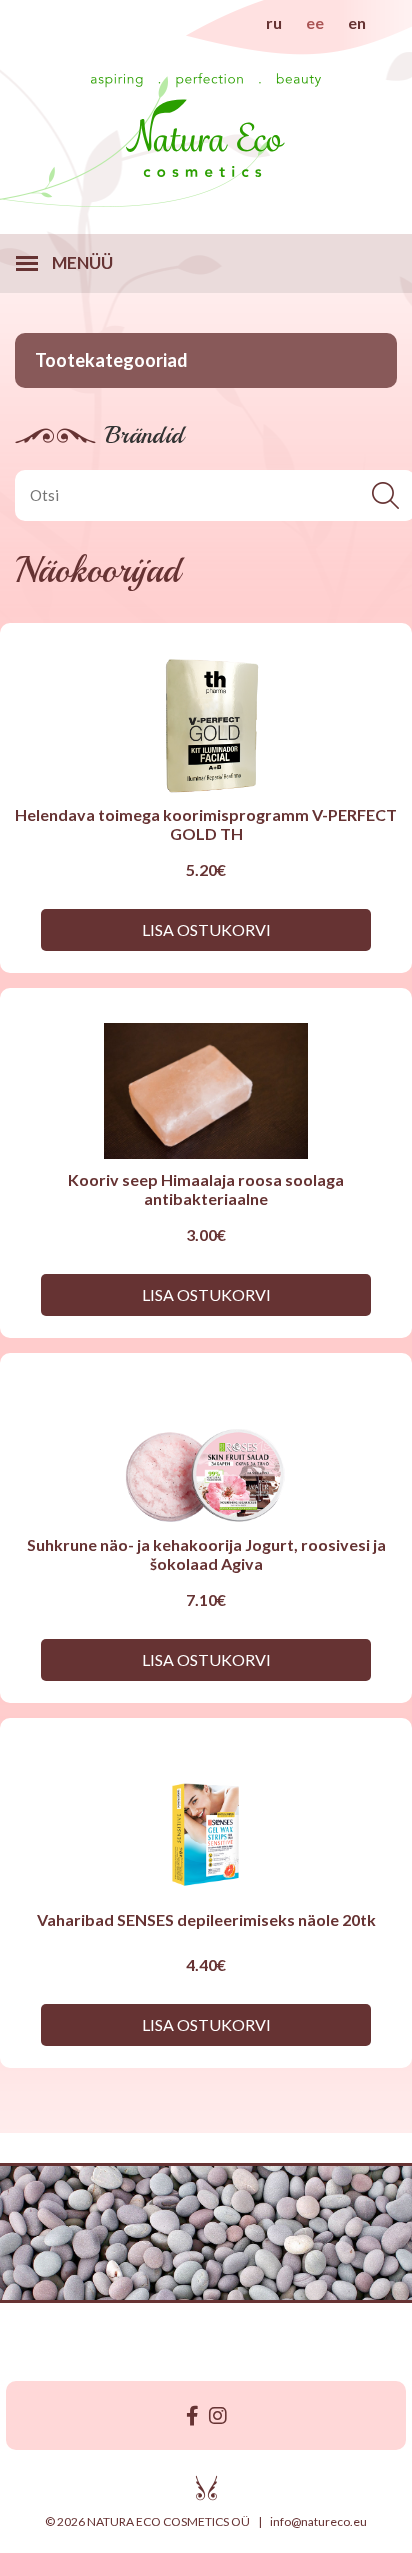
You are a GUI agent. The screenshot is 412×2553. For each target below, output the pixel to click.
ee (315, 22)
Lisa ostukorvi (206, 929)
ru (274, 22)
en (357, 22)
